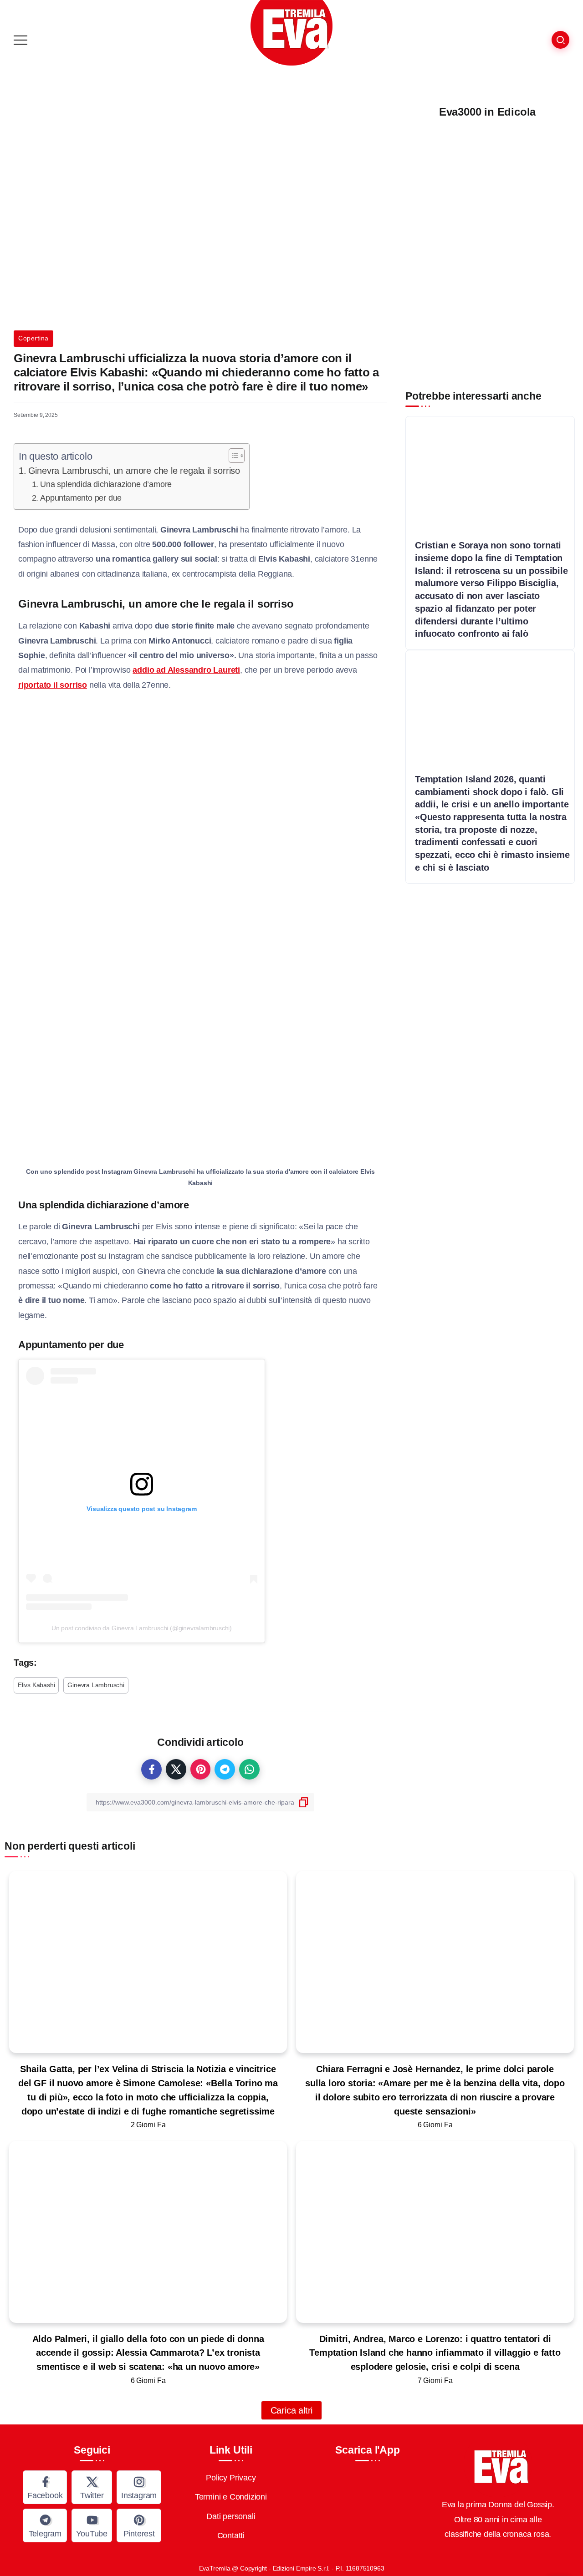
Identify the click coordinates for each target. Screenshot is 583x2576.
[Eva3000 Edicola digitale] (487, 243)
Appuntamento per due (81, 498)
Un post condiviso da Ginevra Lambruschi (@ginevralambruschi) (142, 1628)
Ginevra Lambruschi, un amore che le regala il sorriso (134, 471)
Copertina (33, 338)
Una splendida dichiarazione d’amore (106, 484)
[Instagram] (139, 2487)
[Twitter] (92, 2487)
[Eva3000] (291, 32)
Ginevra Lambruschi (96, 1685)
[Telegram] (45, 2525)
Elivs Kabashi (36, 1685)
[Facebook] (45, 2487)
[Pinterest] (139, 2525)
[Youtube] (92, 2525)
